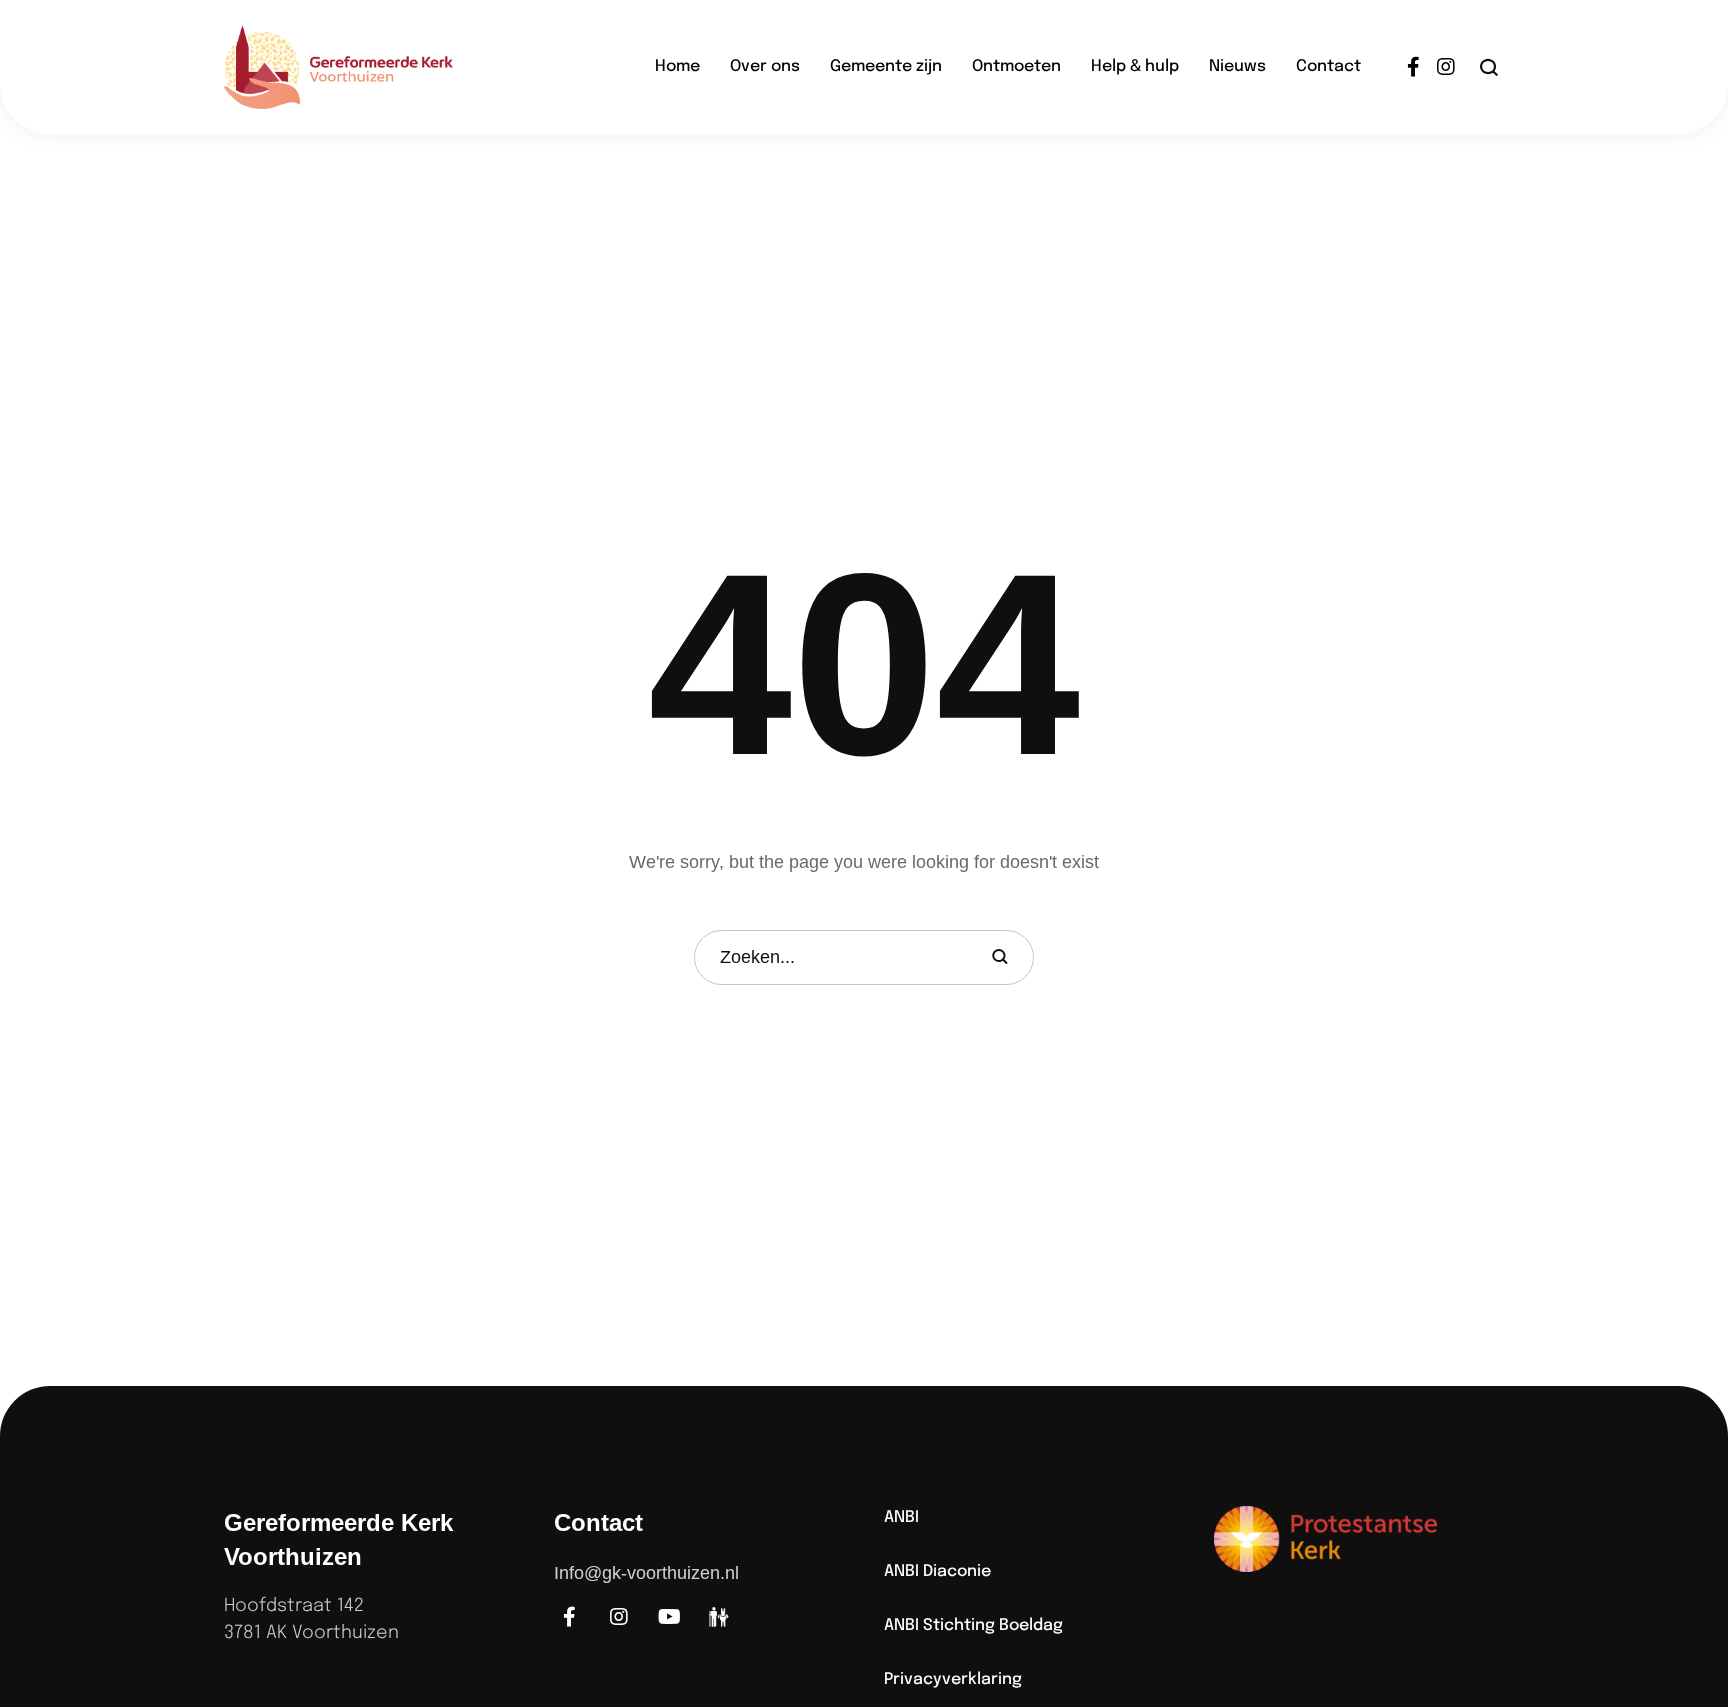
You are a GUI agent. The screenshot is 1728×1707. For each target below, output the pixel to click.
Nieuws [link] (1237, 66)
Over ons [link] (765, 66)
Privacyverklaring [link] (953, 1679)
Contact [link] (1328, 66)
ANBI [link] (901, 1517)
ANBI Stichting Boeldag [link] (973, 1625)
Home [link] (677, 66)
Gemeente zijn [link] (886, 66)
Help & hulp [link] (1135, 66)
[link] (369, 67)
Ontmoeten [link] (1016, 66)
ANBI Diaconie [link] (937, 1571)
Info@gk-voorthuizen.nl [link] (646, 1573)
